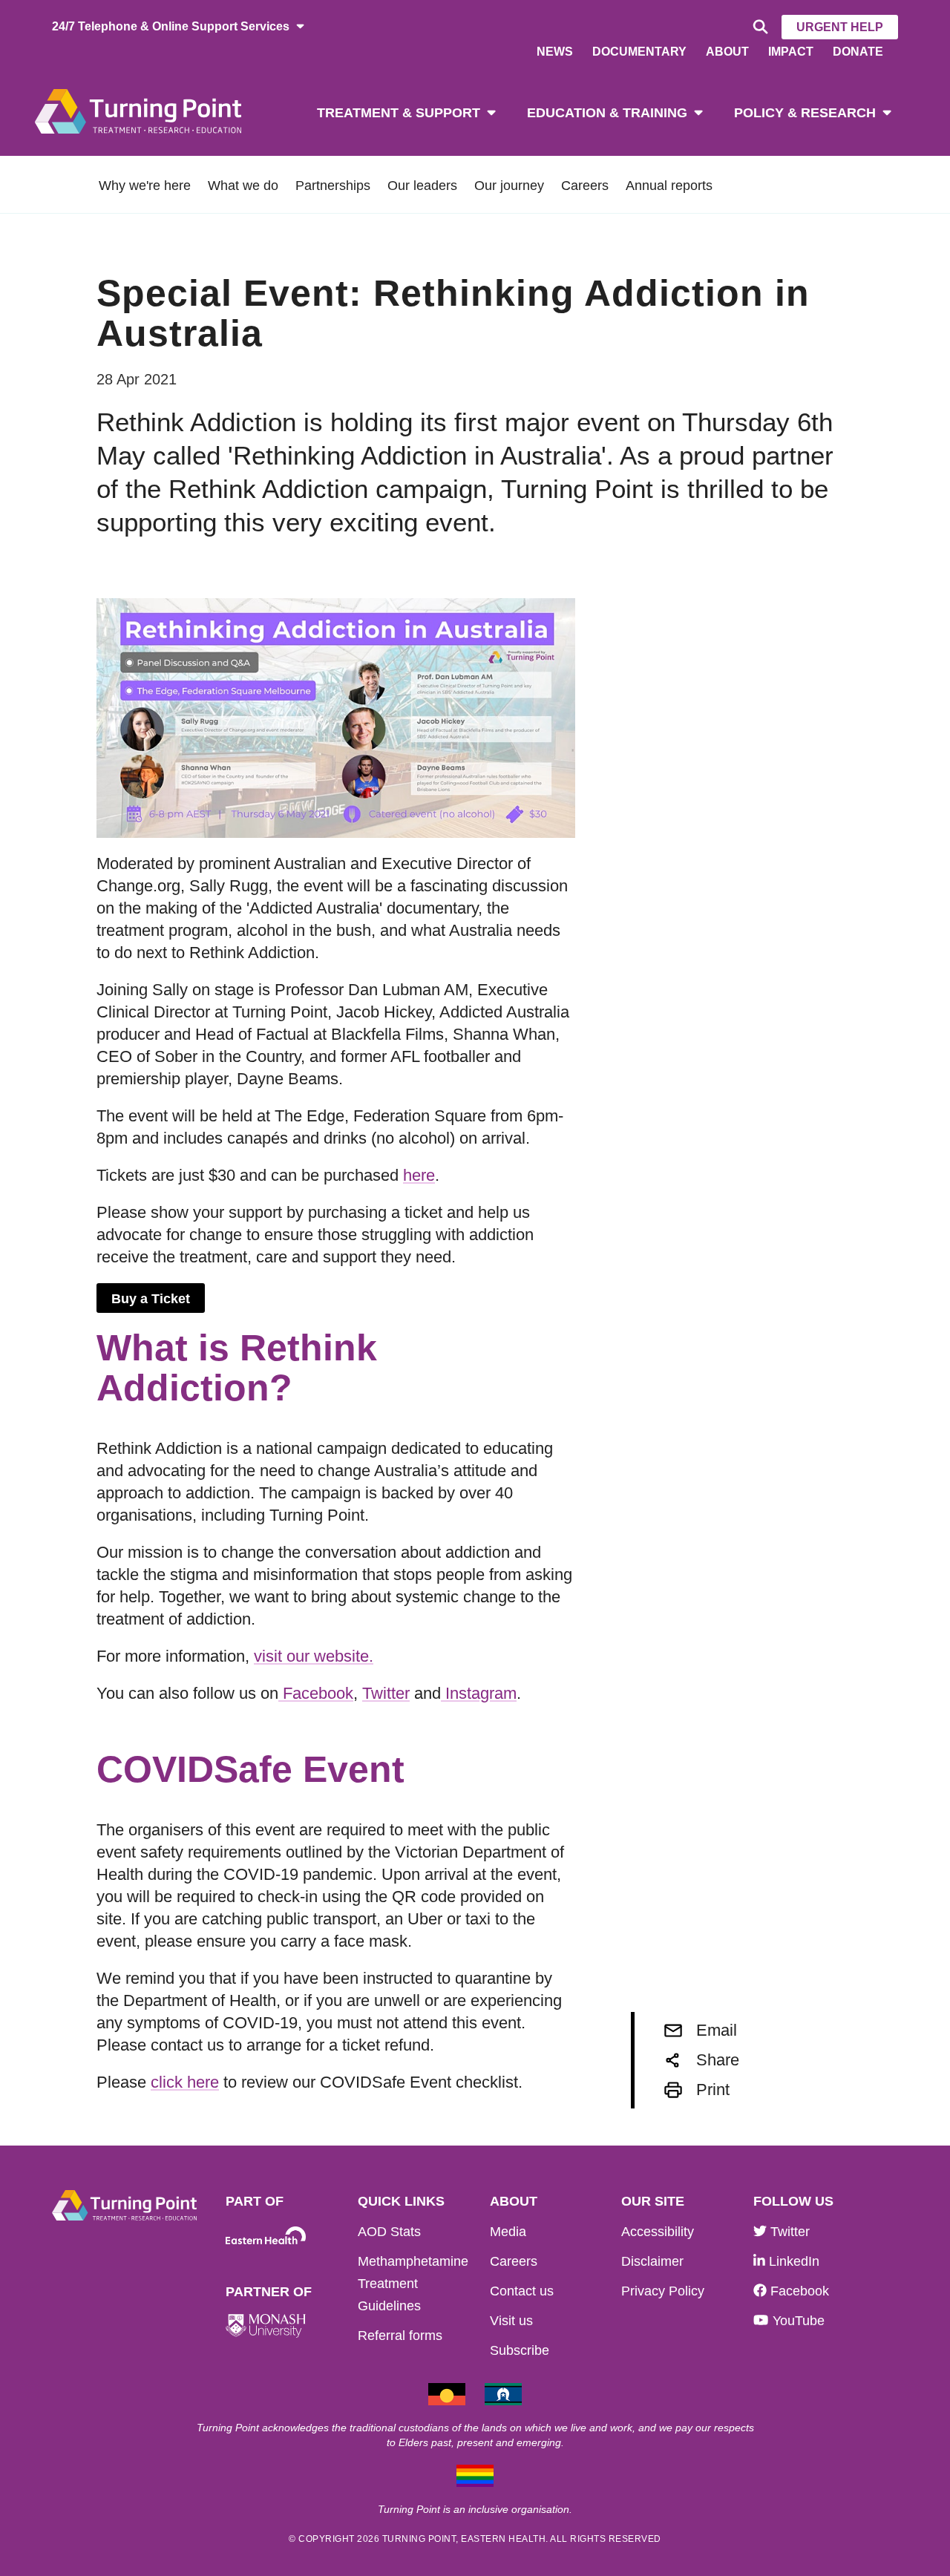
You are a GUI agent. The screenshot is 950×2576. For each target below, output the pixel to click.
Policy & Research (805, 113)
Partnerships (333, 186)
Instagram (479, 1693)
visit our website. (314, 1656)
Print (713, 2090)
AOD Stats (389, 2232)
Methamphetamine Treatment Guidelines (413, 2284)
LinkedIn (792, 2261)
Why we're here (145, 186)
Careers (585, 186)
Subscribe (520, 2350)
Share (718, 2060)
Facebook (316, 1693)
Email (717, 2030)
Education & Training (607, 113)
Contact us (522, 2291)
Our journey (509, 186)
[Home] (138, 110)
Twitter (386, 1693)
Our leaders (422, 186)
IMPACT (791, 52)
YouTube (796, 2321)
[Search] (758, 27)
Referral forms (400, 2336)
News (555, 52)
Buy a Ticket (151, 1299)
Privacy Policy (663, 2291)
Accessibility (658, 2232)
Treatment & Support (399, 113)
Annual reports (669, 186)
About (727, 52)
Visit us (511, 2321)
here (419, 1175)
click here (185, 2082)
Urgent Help (840, 27)
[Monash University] (266, 2326)
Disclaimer (652, 2261)
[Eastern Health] (266, 2236)
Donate (858, 52)
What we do (243, 186)
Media (508, 2232)
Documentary (639, 52)
